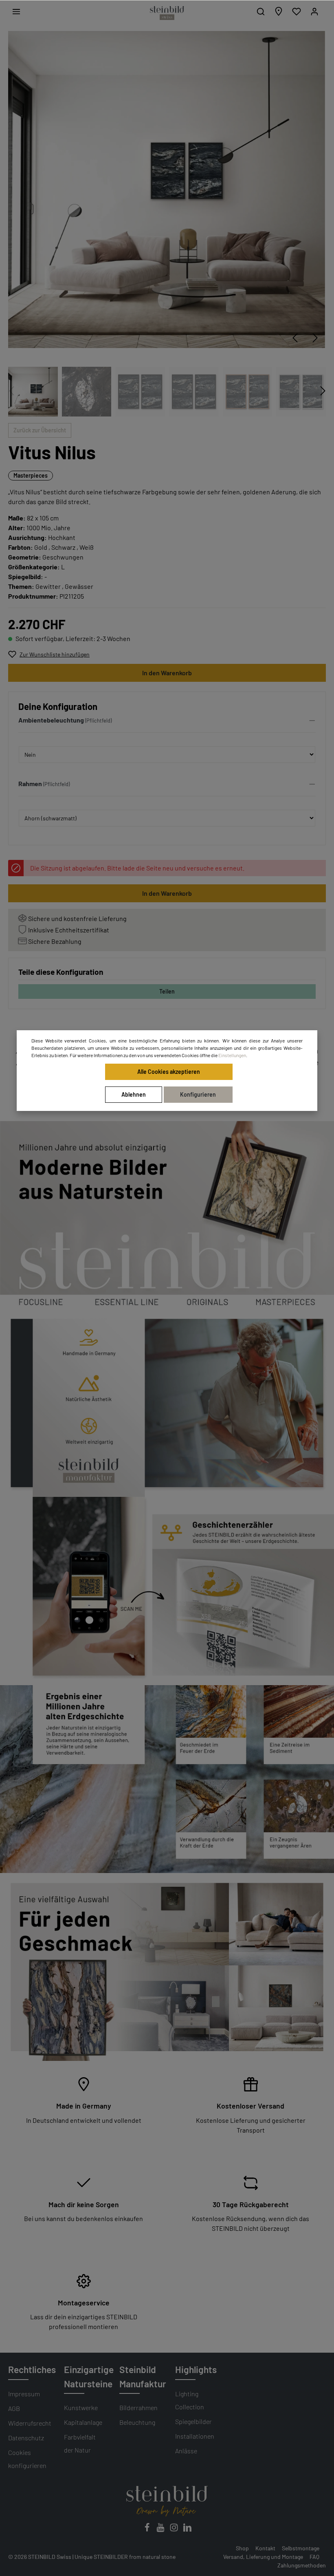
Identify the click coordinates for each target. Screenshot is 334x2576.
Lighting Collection (190, 2400)
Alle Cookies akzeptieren (169, 1072)
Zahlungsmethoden (302, 2565)
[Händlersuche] (279, 11)
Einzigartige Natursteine (89, 2376)
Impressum (24, 2394)
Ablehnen (134, 1094)
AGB (14, 2408)
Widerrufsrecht (30, 2423)
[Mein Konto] (314, 11)
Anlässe (186, 2451)
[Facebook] (148, 2530)
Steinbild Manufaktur (143, 2376)
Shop (242, 2548)
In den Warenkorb (167, 673)
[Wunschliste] (297, 11)
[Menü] (16, 11)
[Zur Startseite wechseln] (167, 13)
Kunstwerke (81, 2407)
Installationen (195, 2436)
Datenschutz (26, 2438)
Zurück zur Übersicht (40, 430)
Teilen (167, 991)
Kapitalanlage (83, 2422)
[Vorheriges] (295, 338)
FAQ (314, 2557)
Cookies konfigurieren (27, 2459)
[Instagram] (175, 2530)
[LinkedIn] (187, 2530)
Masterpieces (31, 475)
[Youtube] (161, 2530)
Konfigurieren (198, 1094)
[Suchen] (261, 11)
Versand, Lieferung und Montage (263, 2557)
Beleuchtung (137, 2422)
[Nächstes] (315, 338)
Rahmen (30, 783)
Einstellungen (232, 1055)
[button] (167, 722)
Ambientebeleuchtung (51, 720)
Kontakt (265, 2548)
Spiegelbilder (193, 2421)
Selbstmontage (301, 2548)
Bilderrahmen (138, 2407)
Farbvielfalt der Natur (80, 2443)
